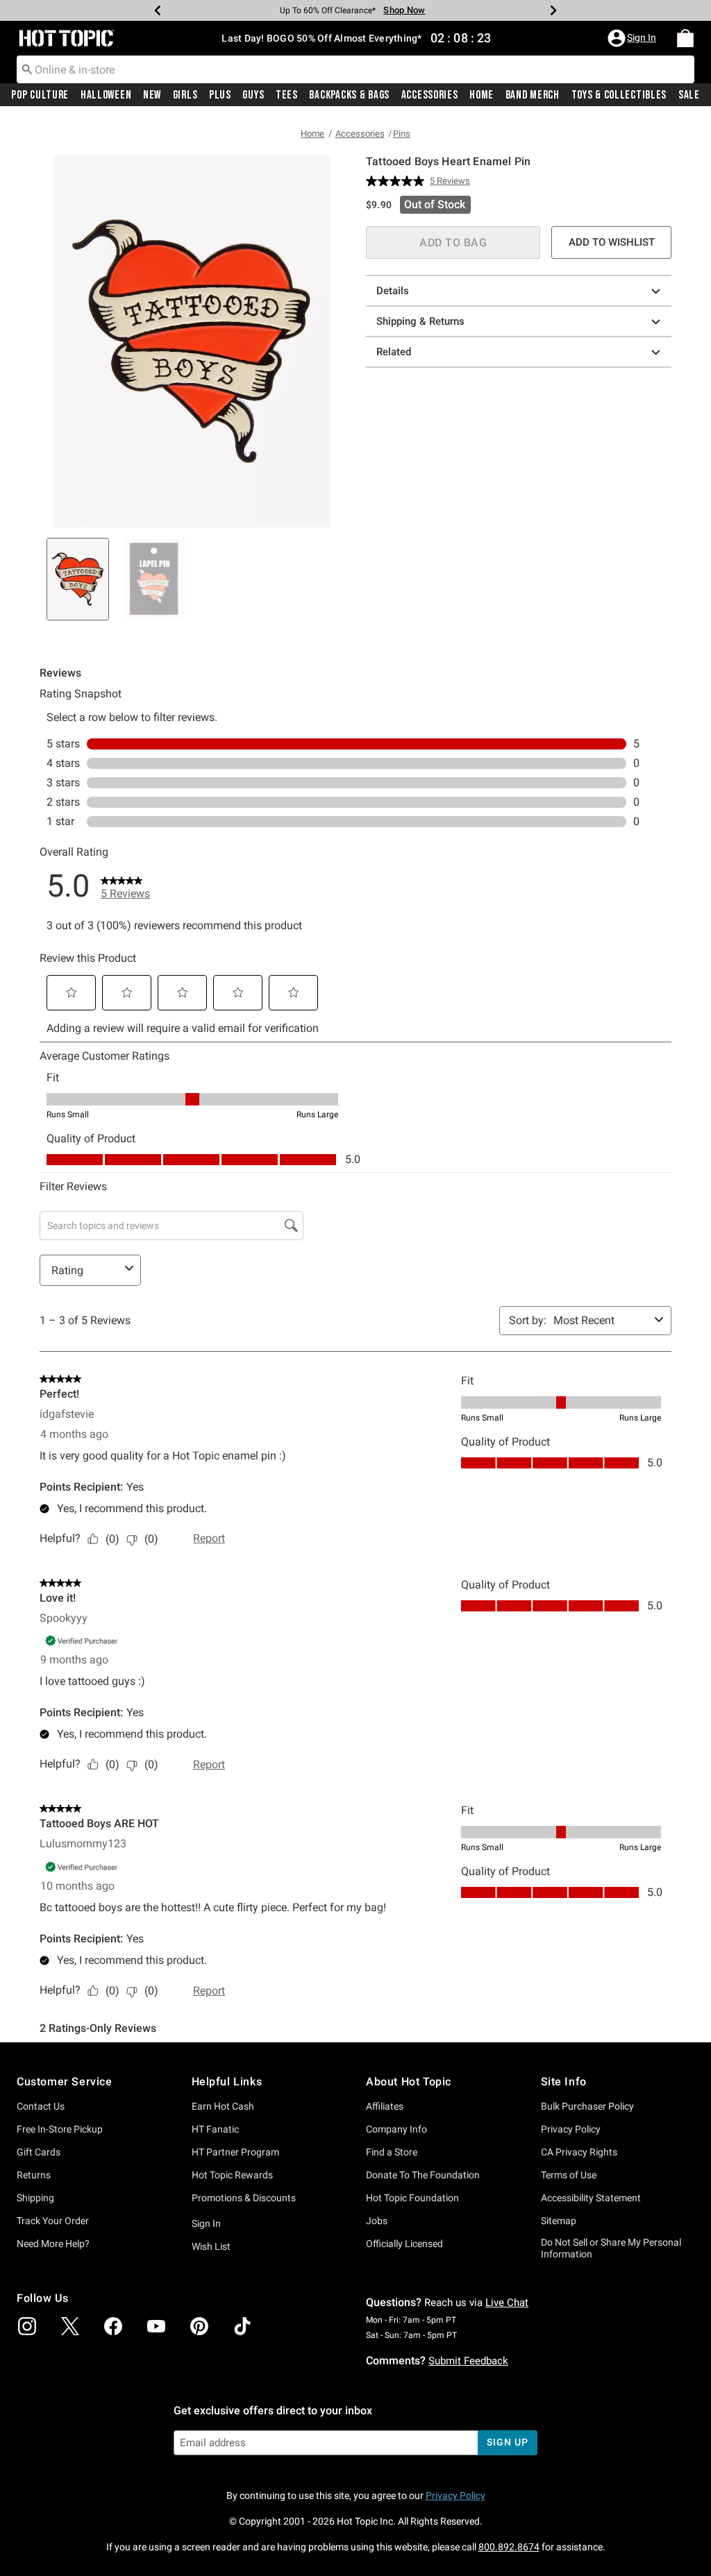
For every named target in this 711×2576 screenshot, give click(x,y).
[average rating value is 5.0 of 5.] (398, 181)
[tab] (78, 579)
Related (394, 352)
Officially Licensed (404, 2244)
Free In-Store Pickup (60, 2129)
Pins (402, 134)
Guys (253, 95)
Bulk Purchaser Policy (587, 2106)
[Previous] (158, 10)
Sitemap (559, 2221)
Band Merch (533, 95)
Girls (185, 95)
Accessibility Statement (591, 2198)
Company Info (396, 2129)
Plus (220, 95)
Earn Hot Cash (223, 2106)
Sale (689, 95)
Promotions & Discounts (244, 2198)
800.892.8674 (509, 2547)
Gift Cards (39, 2152)
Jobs (377, 2221)
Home (482, 95)
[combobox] (355, 69)
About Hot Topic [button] (409, 2082)
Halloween (106, 95)
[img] (27, 2326)
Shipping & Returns (420, 321)
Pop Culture (40, 95)
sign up (507, 2442)
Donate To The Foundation (423, 2175)
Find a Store (392, 2152)
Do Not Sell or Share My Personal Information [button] (611, 2248)
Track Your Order (53, 2221)
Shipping (35, 2198)
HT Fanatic (215, 2129)
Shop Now (395, 10)
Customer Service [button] (65, 2082)
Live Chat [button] (507, 2303)
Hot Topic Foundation (412, 2198)
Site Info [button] (564, 2082)
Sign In (206, 2223)
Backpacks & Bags (349, 95)
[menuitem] (685, 38)
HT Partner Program (235, 2152)
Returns (34, 2175)
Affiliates (385, 2106)
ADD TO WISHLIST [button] (612, 242)
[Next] (553, 10)
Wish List (211, 2246)
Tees (287, 95)
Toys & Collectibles (619, 95)
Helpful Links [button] (227, 2082)
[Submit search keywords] (27, 69)
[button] (633, 38)
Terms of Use (569, 2175)
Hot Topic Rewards (232, 2175)
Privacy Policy (571, 2129)
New (152, 95)
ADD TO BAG (453, 243)
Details (393, 291)
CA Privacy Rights (579, 2152)
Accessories (430, 95)
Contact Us (41, 2106)
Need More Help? (53, 2244)
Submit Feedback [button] (468, 2361)
